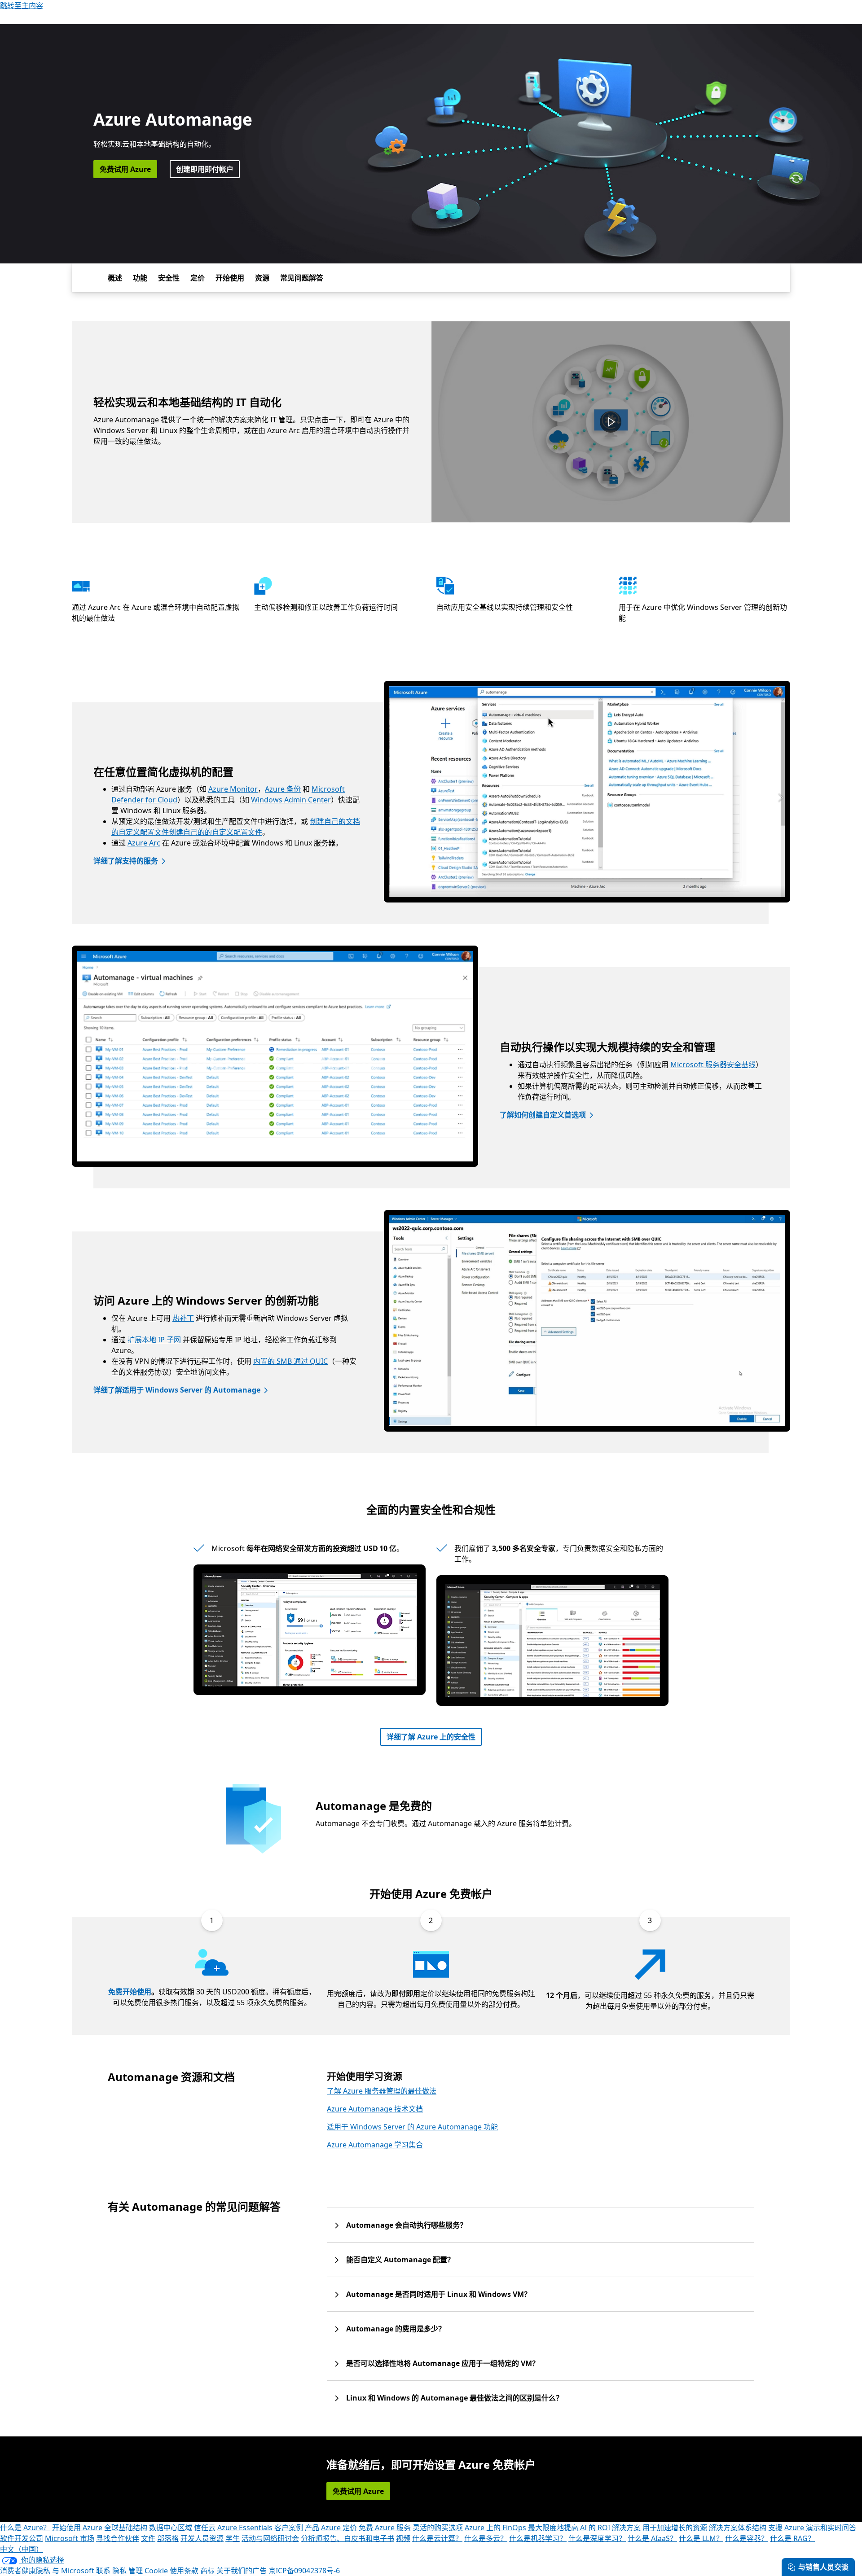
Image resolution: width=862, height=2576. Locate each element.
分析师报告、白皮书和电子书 (347, 2538)
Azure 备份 (283, 789)
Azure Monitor (233, 789)
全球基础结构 (126, 2528)
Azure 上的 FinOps (495, 2528)
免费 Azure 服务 (385, 2528)
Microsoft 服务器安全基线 (713, 1065)
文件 (148, 2538)
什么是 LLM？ (701, 2538)
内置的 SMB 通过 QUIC (290, 1361)
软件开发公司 (22, 2538)
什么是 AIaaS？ (652, 2538)
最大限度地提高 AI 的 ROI (569, 2528)
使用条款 (184, 2571)
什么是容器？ (747, 2538)
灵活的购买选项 (438, 2528)
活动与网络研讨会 (270, 2538)
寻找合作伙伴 (118, 2538)
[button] (611, 422)
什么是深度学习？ (597, 2538)
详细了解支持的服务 (126, 861)
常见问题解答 (302, 278)
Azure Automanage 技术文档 (375, 2109)
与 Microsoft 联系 (81, 2571)
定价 (198, 278)
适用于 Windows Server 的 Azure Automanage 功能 (412, 2127)
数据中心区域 (171, 2528)
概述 (115, 278)
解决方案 (626, 2528)
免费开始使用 (130, 1992)
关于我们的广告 (242, 2571)
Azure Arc (144, 843)
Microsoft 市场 (70, 2538)
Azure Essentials (245, 2528)
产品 (312, 2528)
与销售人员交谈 (823, 2567)
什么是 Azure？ (25, 2528)
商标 (207, 2571)
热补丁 (183, 1318)
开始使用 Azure (77, 2528)
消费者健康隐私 (25, 2571)
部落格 (168, 2538)
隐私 (119, 2571)
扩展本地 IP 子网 (154, 1340)
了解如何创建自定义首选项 (543, 1115)
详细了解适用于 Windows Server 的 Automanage (177, 1390)
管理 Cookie (148, 2571)
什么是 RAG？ (792, 2538)
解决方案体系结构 (738, 2528)
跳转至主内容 (22, 5)
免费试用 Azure (125, 169)
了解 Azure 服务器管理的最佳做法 (382, 2091)
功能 (140, 278)
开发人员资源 (202, 2538)
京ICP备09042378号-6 (304, 2571)
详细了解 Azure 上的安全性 (431, 1737)
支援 (775, 2528)
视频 (403, 2538)
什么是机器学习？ (538, 2538)
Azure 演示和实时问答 (820, 2528)
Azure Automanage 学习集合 (375, 2145)
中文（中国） (22, 2549)
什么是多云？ (486, 2538)
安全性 (169, 278)
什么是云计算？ (437, 2538)
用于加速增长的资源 (675, 2528)
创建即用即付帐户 (205, 169)
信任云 (205, 2528)
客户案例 (289, 2528)
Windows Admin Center (291, 800)
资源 (262, 278)
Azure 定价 (339, 2528)
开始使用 (230, 278)
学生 (233, 2538)
